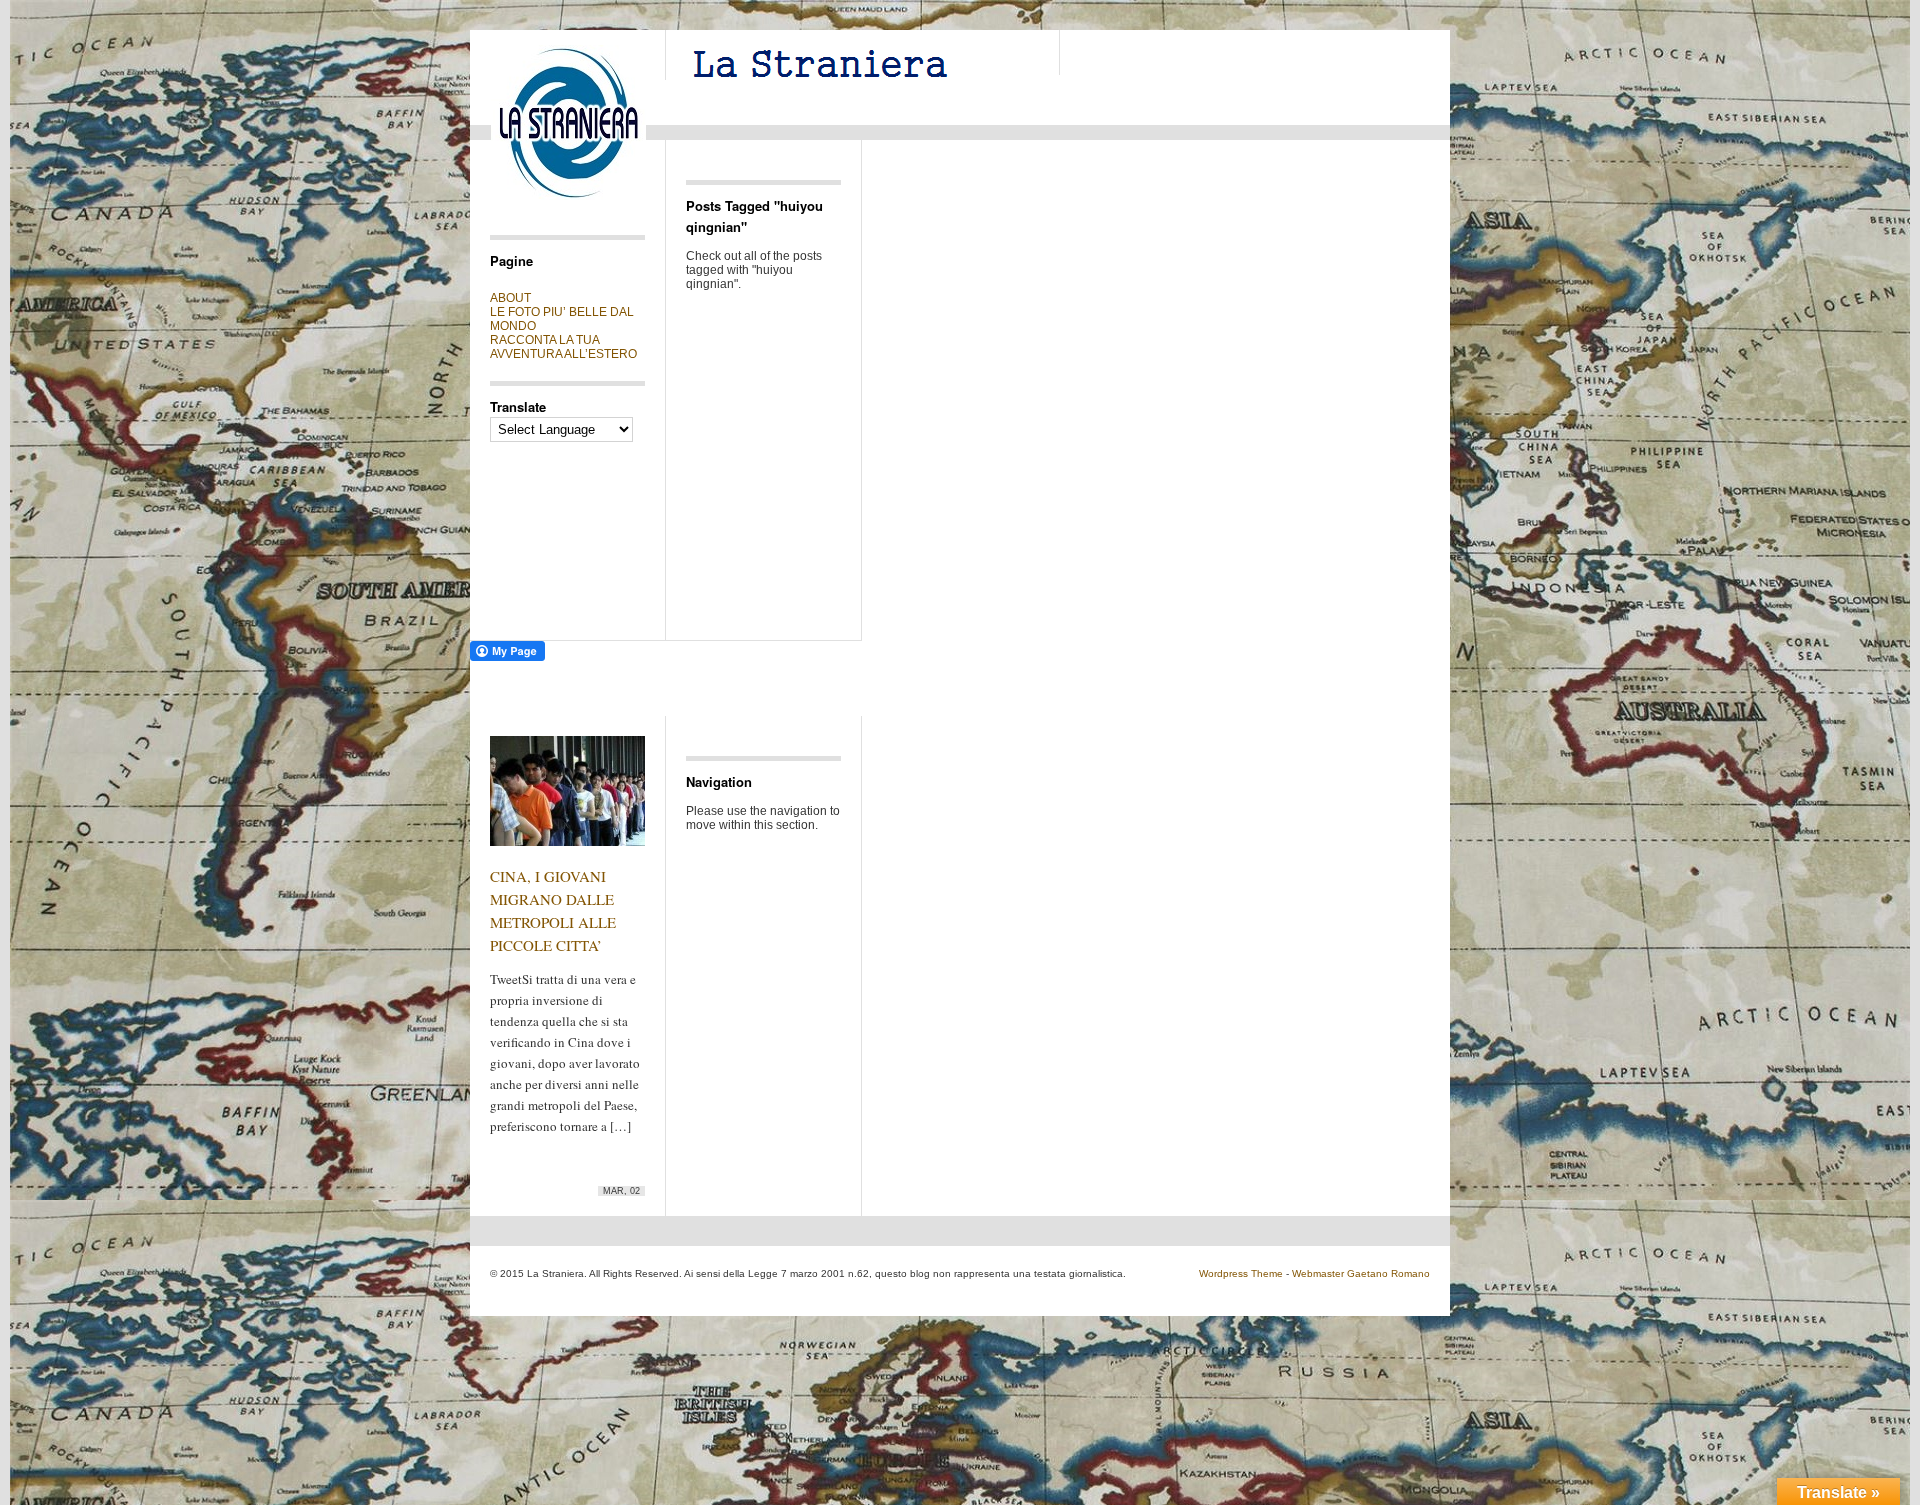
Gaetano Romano (1388, 1273)
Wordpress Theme (1241, 1273)
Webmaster (1318, 1273)
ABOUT (510, 298)
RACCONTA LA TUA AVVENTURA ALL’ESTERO (563, 347)
